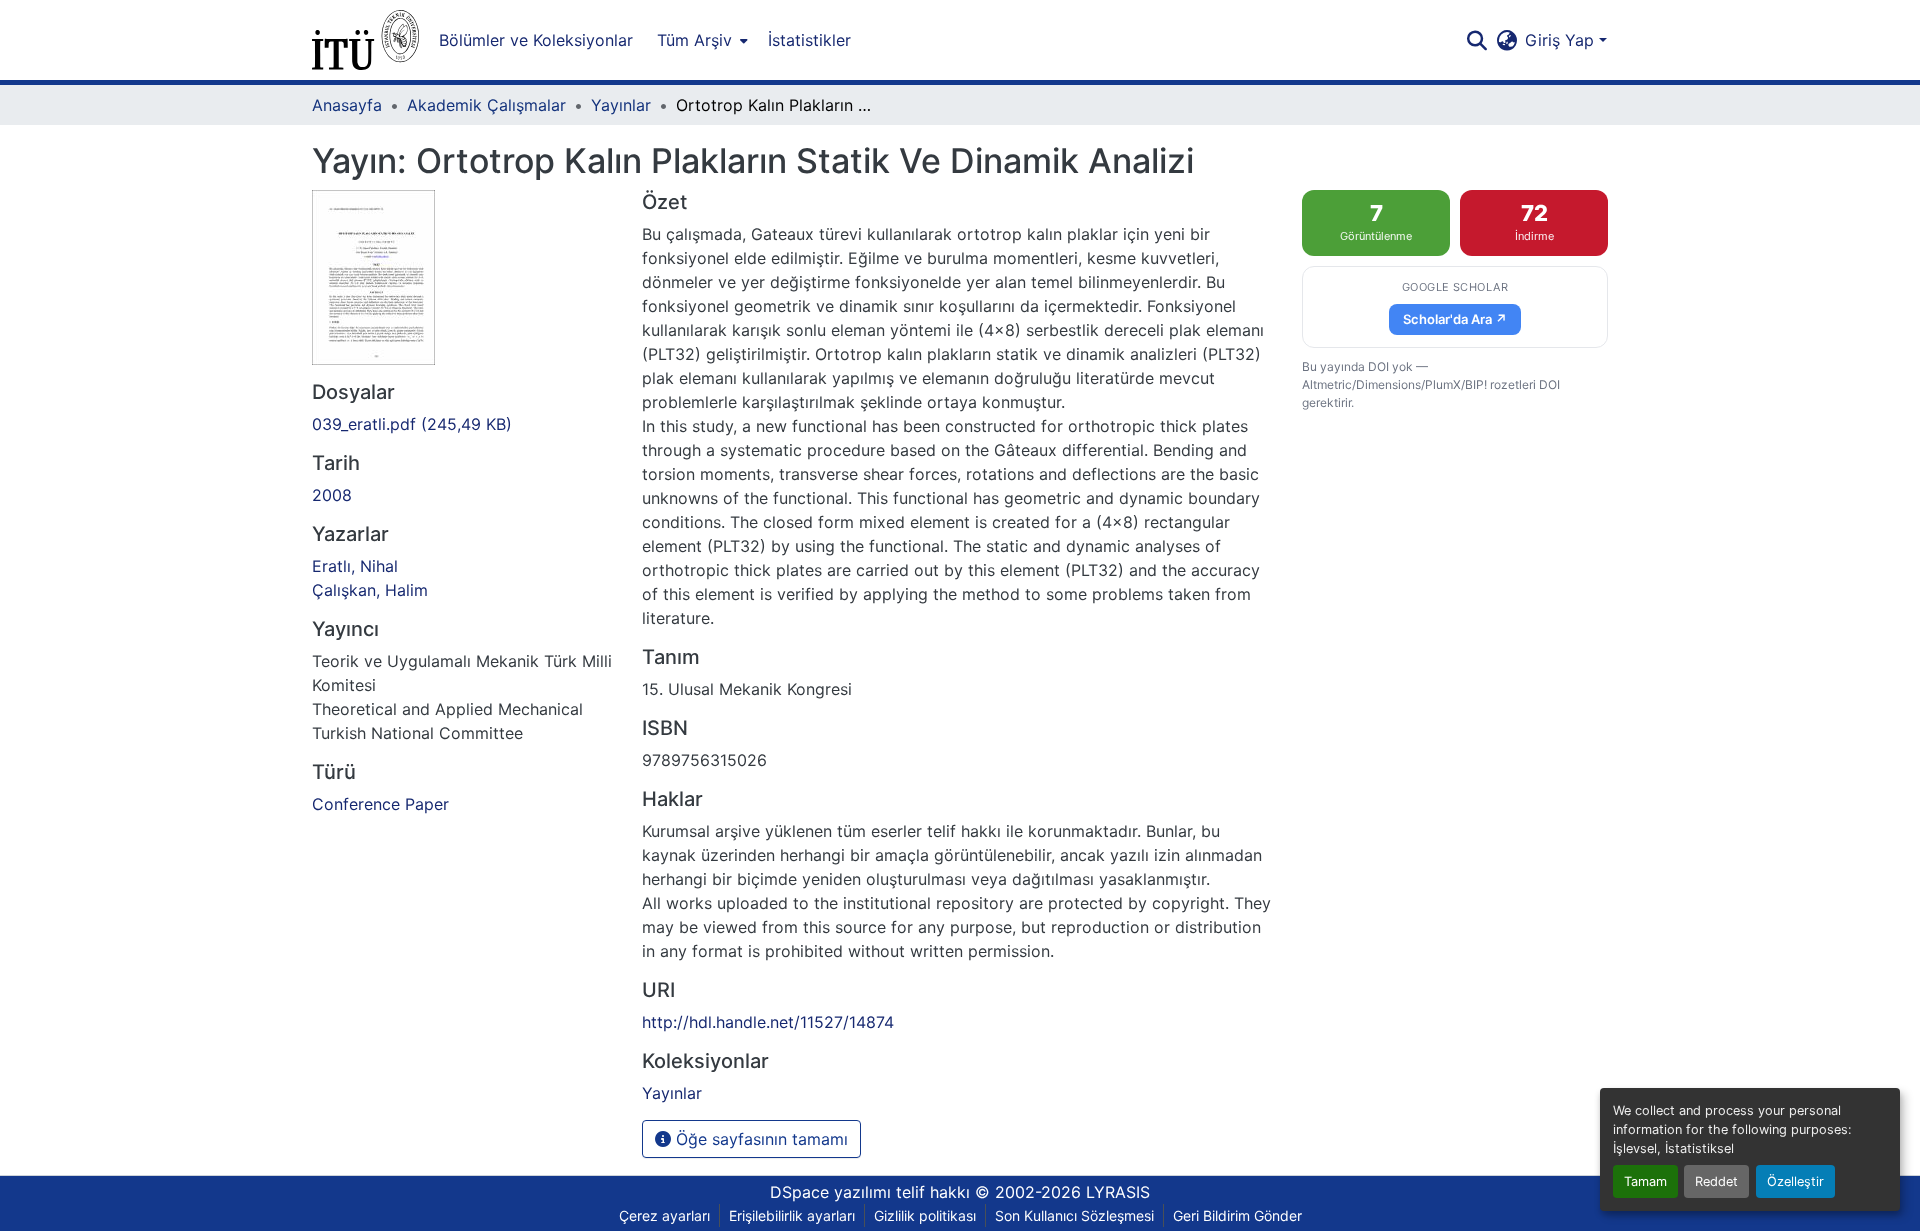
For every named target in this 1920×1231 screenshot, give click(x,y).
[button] (365, 40)
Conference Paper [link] (380, 804)
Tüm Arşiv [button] (694, 40)
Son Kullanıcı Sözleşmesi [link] (1074, 1215)
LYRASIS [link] (1118, 1192)
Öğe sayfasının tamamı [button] (759, 1139)
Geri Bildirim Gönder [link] (1237, 1215)
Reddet (1716, 1181)
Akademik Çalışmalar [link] (486, 105)
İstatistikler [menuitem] (809, 40)
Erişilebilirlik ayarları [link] (792, 1215)
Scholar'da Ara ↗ (1455, 319)
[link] (465, 424)
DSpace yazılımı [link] (830, 1192)
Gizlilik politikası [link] (925, 1215)
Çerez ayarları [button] (664, 1215)
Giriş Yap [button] (1562, 40)
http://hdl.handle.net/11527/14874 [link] (768, 1022)
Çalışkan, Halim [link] (370, 590)
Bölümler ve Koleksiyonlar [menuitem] (536, 40)
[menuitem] (700, 40)
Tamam (1645, 1181)
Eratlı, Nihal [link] (355, 566)
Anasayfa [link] (347, 105)
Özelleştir (1795, 1181)
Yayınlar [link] (621, 105)
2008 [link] (332, 495)
